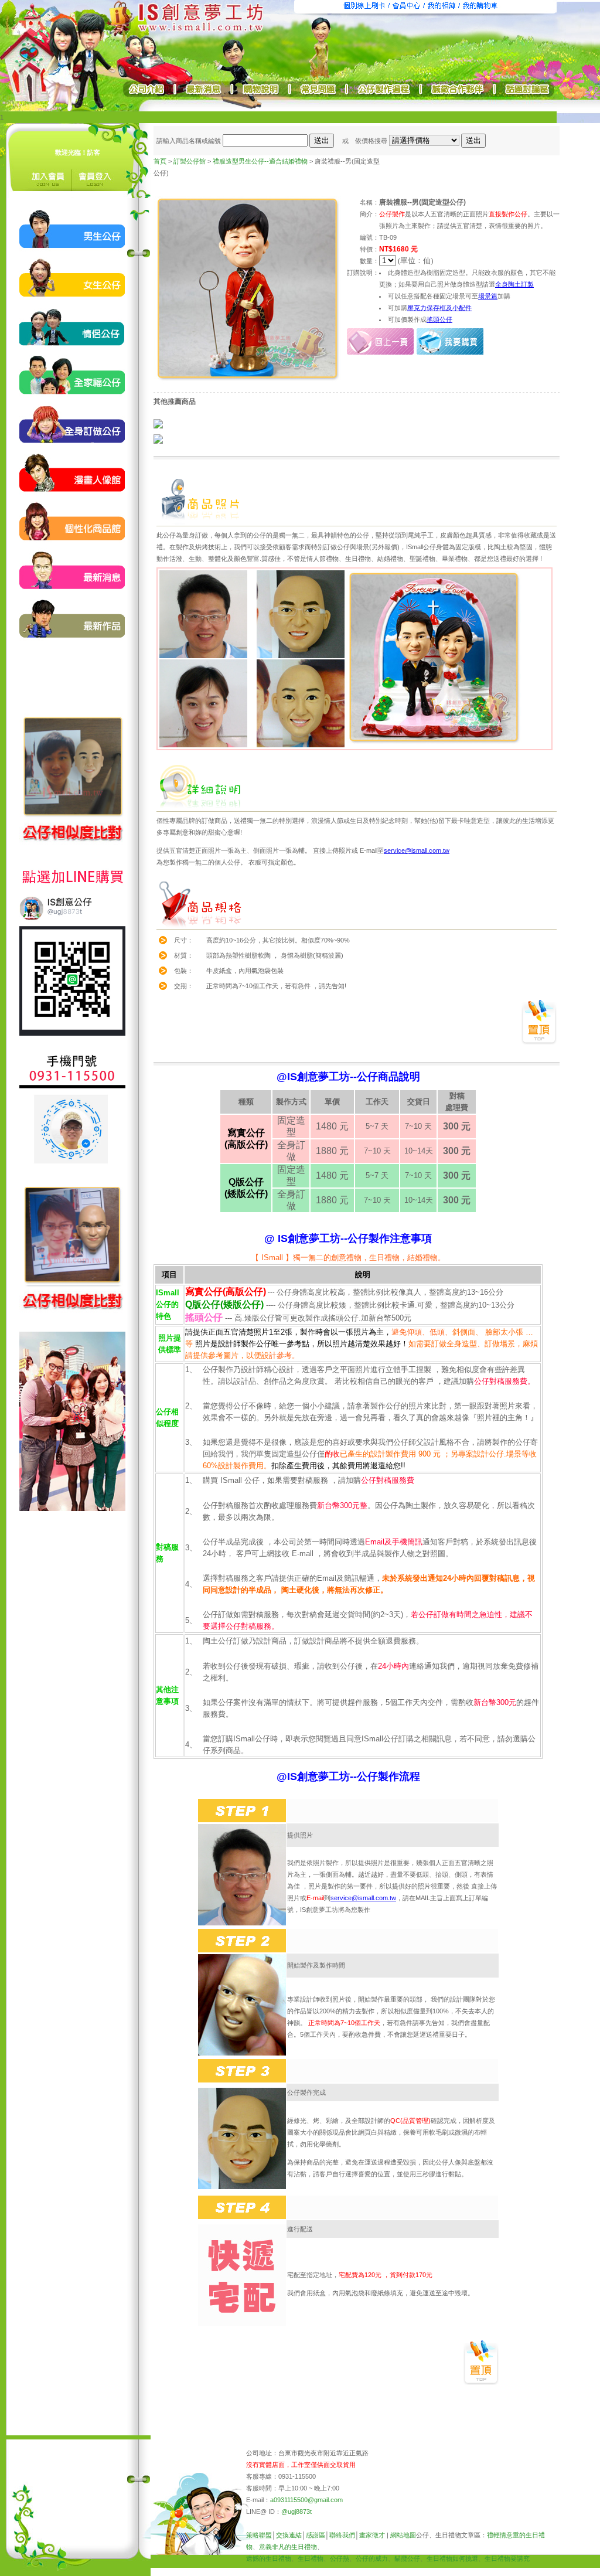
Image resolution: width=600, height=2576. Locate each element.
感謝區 (316, 2535)
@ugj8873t (296, 2512)
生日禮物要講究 (507, 2558)
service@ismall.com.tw (417, 850)
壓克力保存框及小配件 (439, 308)
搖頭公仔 (439, 319)
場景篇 (488, 296)
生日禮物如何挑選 (452, 2558)
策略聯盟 (259, 2535)
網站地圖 (403, 2535)
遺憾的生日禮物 (269, 2558)
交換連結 (289, 2535)
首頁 (160, 161)
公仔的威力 (372, 2558)
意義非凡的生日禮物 (288, 2547)
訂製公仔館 (190, 161)
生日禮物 (311, 2558)
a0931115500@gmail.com (306, 2500)
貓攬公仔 (407, 2558)
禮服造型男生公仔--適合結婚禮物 (260, 161)
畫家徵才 (372, 2535)
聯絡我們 (342, 2535)
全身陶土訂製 (514, 284)
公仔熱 (340, 2558)
